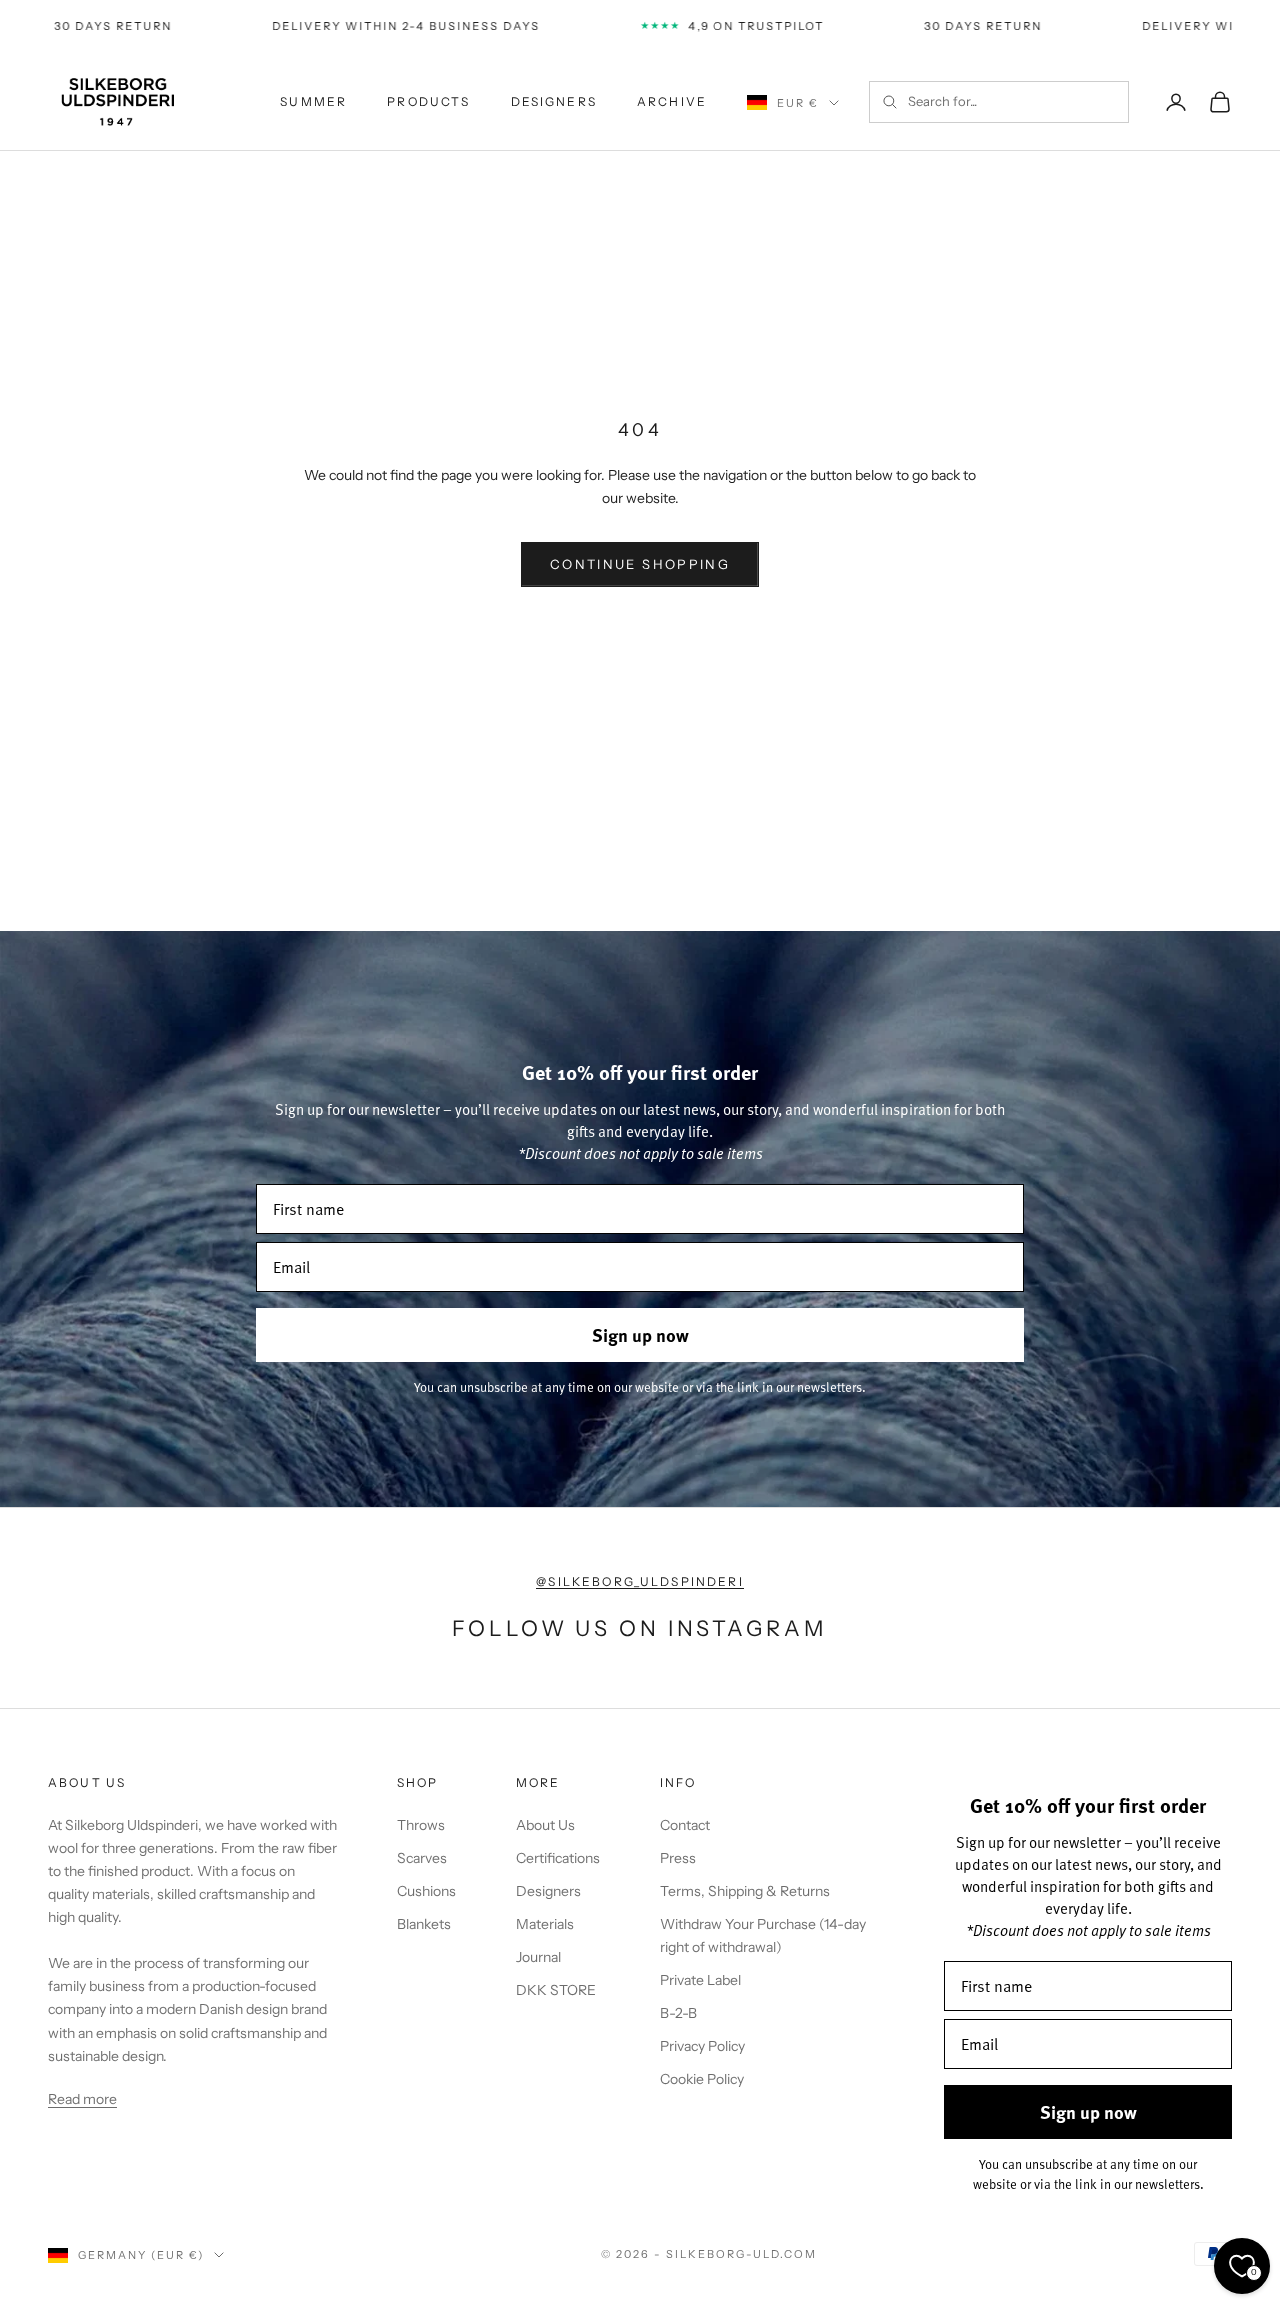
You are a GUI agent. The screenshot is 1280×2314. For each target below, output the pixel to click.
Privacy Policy (702, 2046)
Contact (685, 1825)
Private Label (700, 1980)
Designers (548, 1891)
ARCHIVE (672, 101)
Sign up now (640, 1335)
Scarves (422, 1858)
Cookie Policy (702, 2079)
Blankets (424, 1924)
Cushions (426, 1891)
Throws (421, 1825)
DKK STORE (556, 1990)
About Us (545, 1825)
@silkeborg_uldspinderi (640, 1581)
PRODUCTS (428, 101)
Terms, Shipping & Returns (745, 1891)
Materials (545, 1924)
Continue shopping (640, 564)
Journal (538, 1957)
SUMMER (313, 101)
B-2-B (678, 2013)
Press (678, 1858)
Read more (82, 2099)
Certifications (558, 1858)
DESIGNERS (554, 101)
